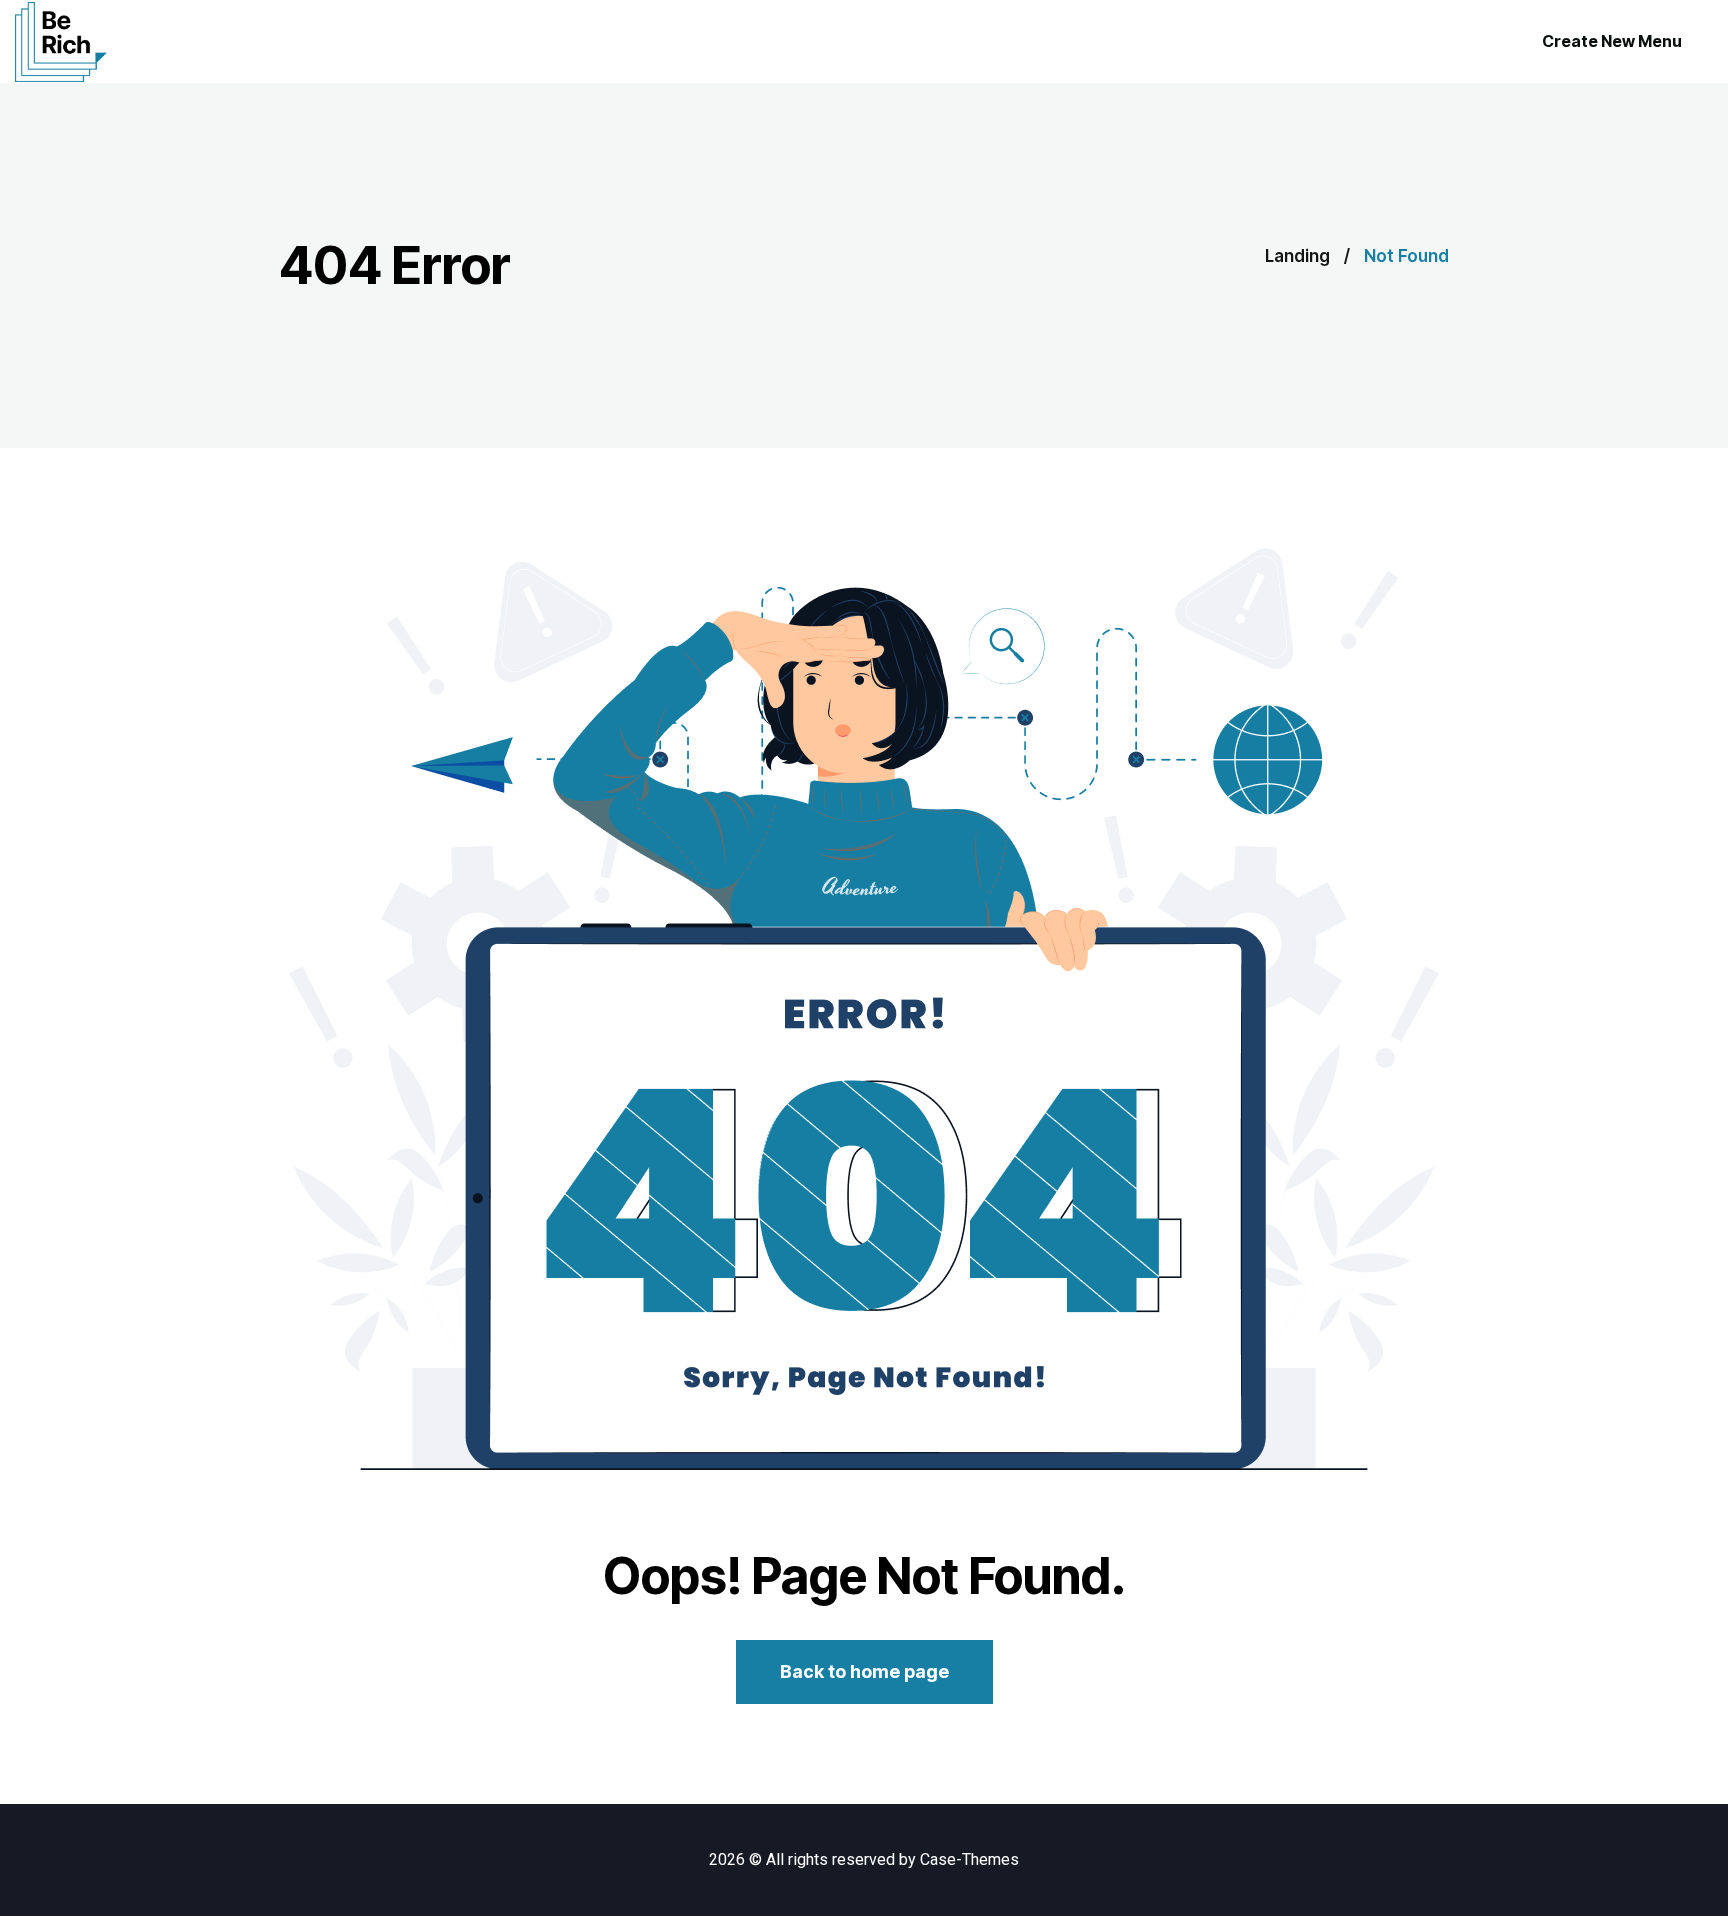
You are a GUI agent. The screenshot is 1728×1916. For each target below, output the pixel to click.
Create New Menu (1612, 41)
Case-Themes (969, 1859)
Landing (1297, 256)
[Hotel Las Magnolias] (61, 42)
